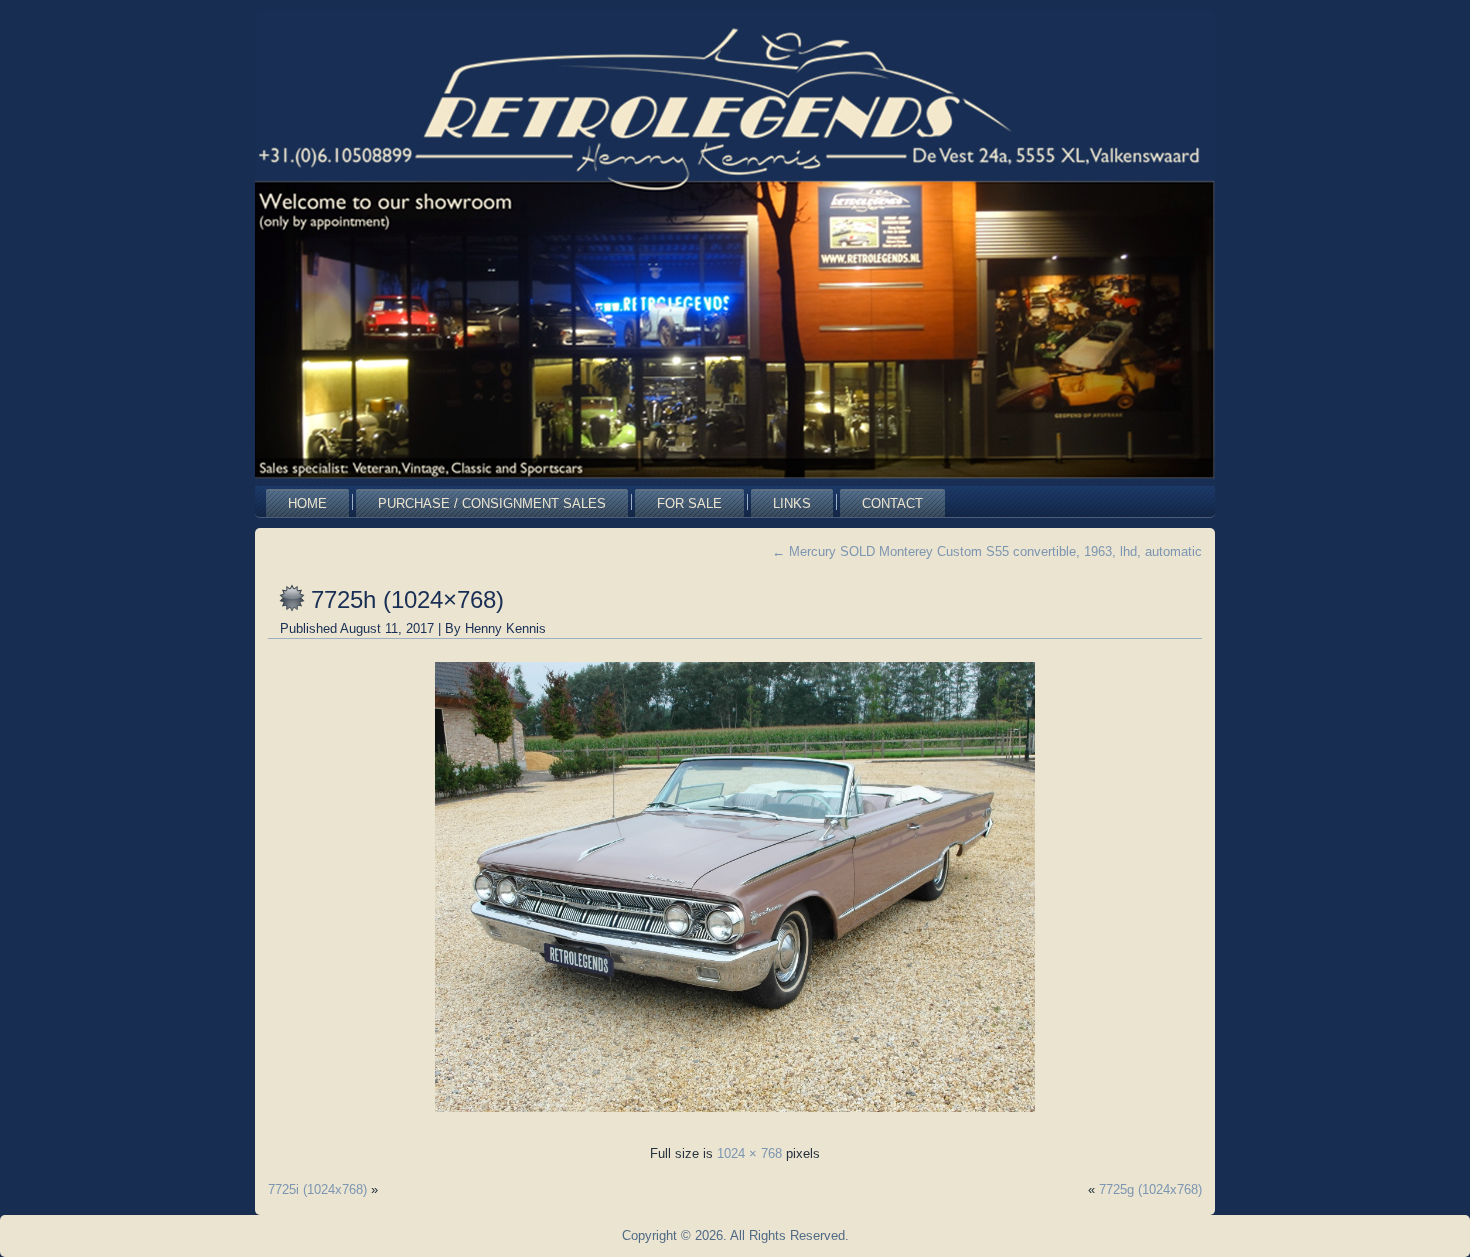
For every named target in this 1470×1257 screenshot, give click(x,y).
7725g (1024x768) (1150, 1189)
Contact (892, 503)
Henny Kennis (505, 628)
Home (307, 503)
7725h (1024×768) (407, 599)
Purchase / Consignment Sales (492, 503)
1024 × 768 (749, 1153)
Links (792, 503)
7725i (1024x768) (317, 1189)
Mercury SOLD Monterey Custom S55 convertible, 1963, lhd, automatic (987, 551)
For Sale (689, 503)
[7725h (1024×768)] (735, 1117)
